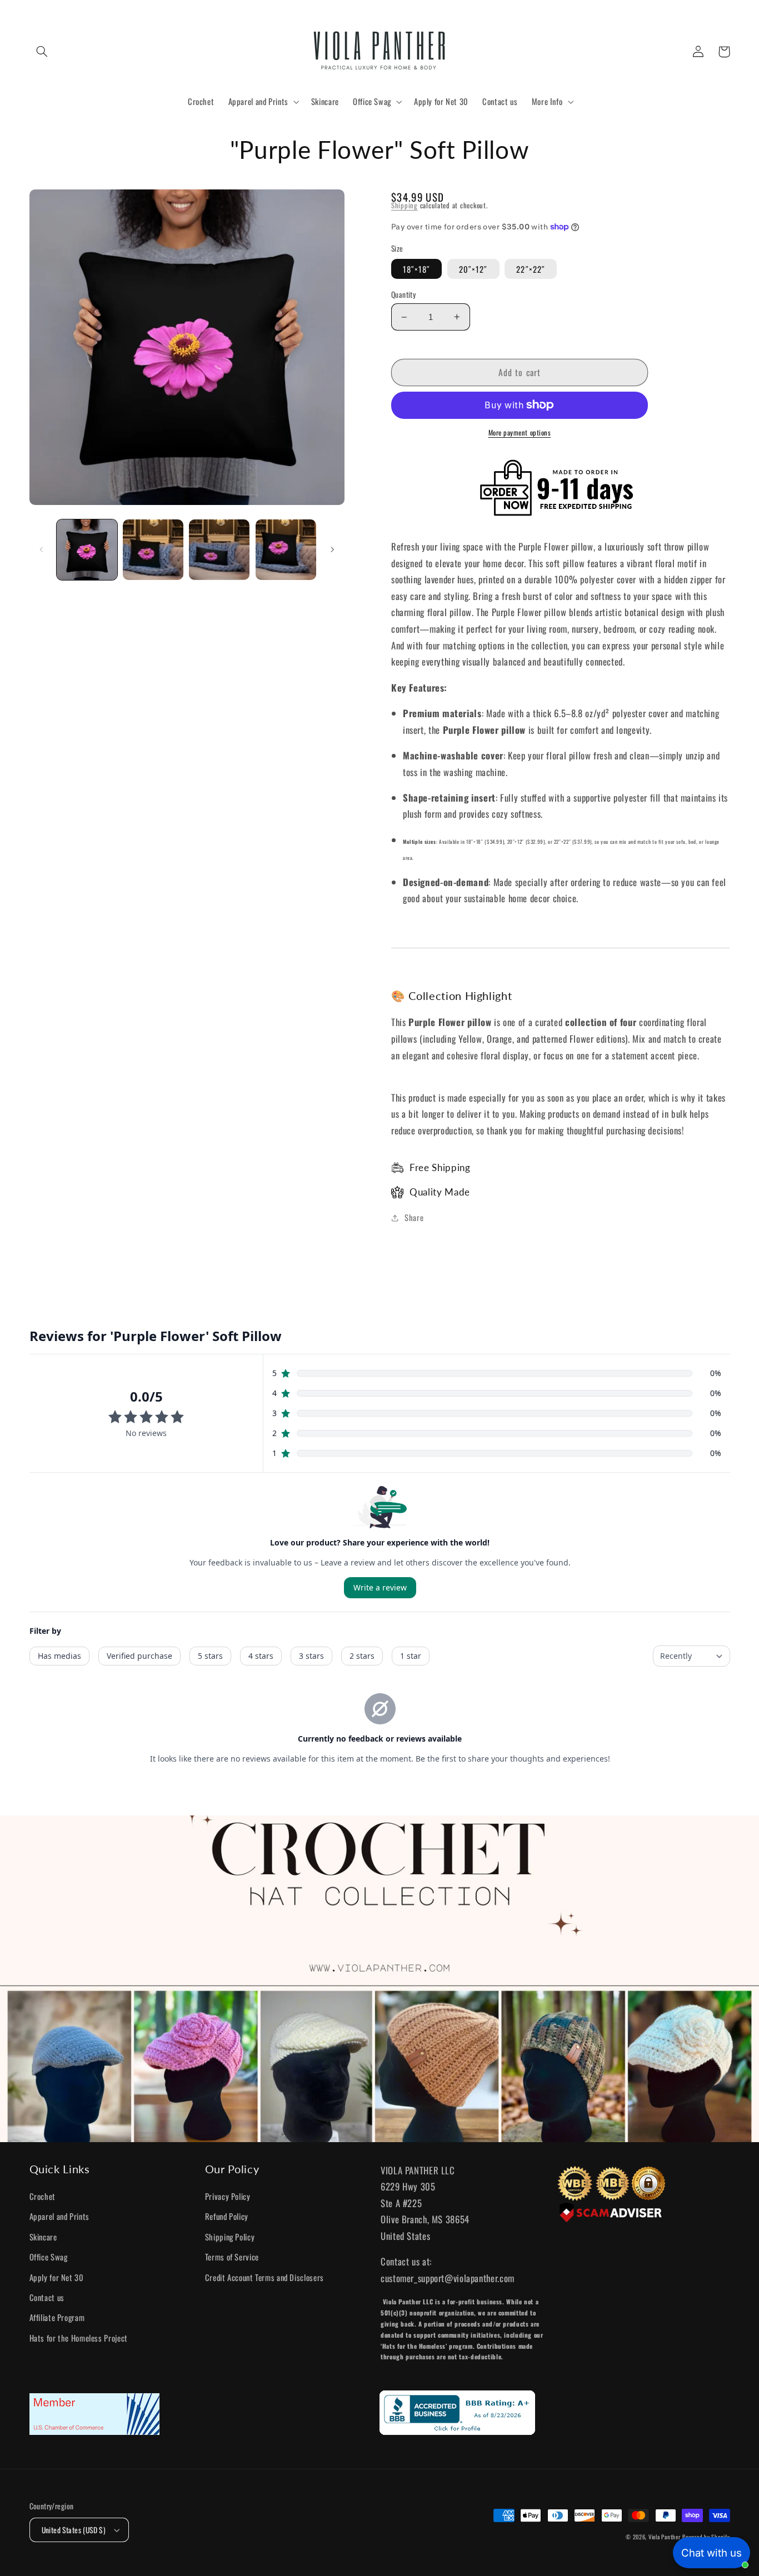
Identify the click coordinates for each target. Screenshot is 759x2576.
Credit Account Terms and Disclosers (264, 2277)
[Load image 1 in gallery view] (87, 550)
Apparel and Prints (59, 2216)
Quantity (403, 294)
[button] (42, 52)
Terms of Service (232, 2257)
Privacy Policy (228, 2196)
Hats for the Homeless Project (79, 2338)
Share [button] (414, 1217)
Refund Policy (227, 2216)
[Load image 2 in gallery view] (153, 550)
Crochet (43, 2196)
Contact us (47, 2297)
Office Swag (49, 2257)
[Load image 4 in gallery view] (286, 550)
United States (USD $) (74, 2530)
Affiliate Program (57, 2317)
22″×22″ (530, 269)
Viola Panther (665, 2537)
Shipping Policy (230, 2237)
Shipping (405, 205)
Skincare (43, 2237)
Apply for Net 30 (57, 2277)
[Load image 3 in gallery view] (219, 550)
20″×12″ (473, 269)
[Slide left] (42, 550)
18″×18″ (416, 269)
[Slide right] (332, 550)
